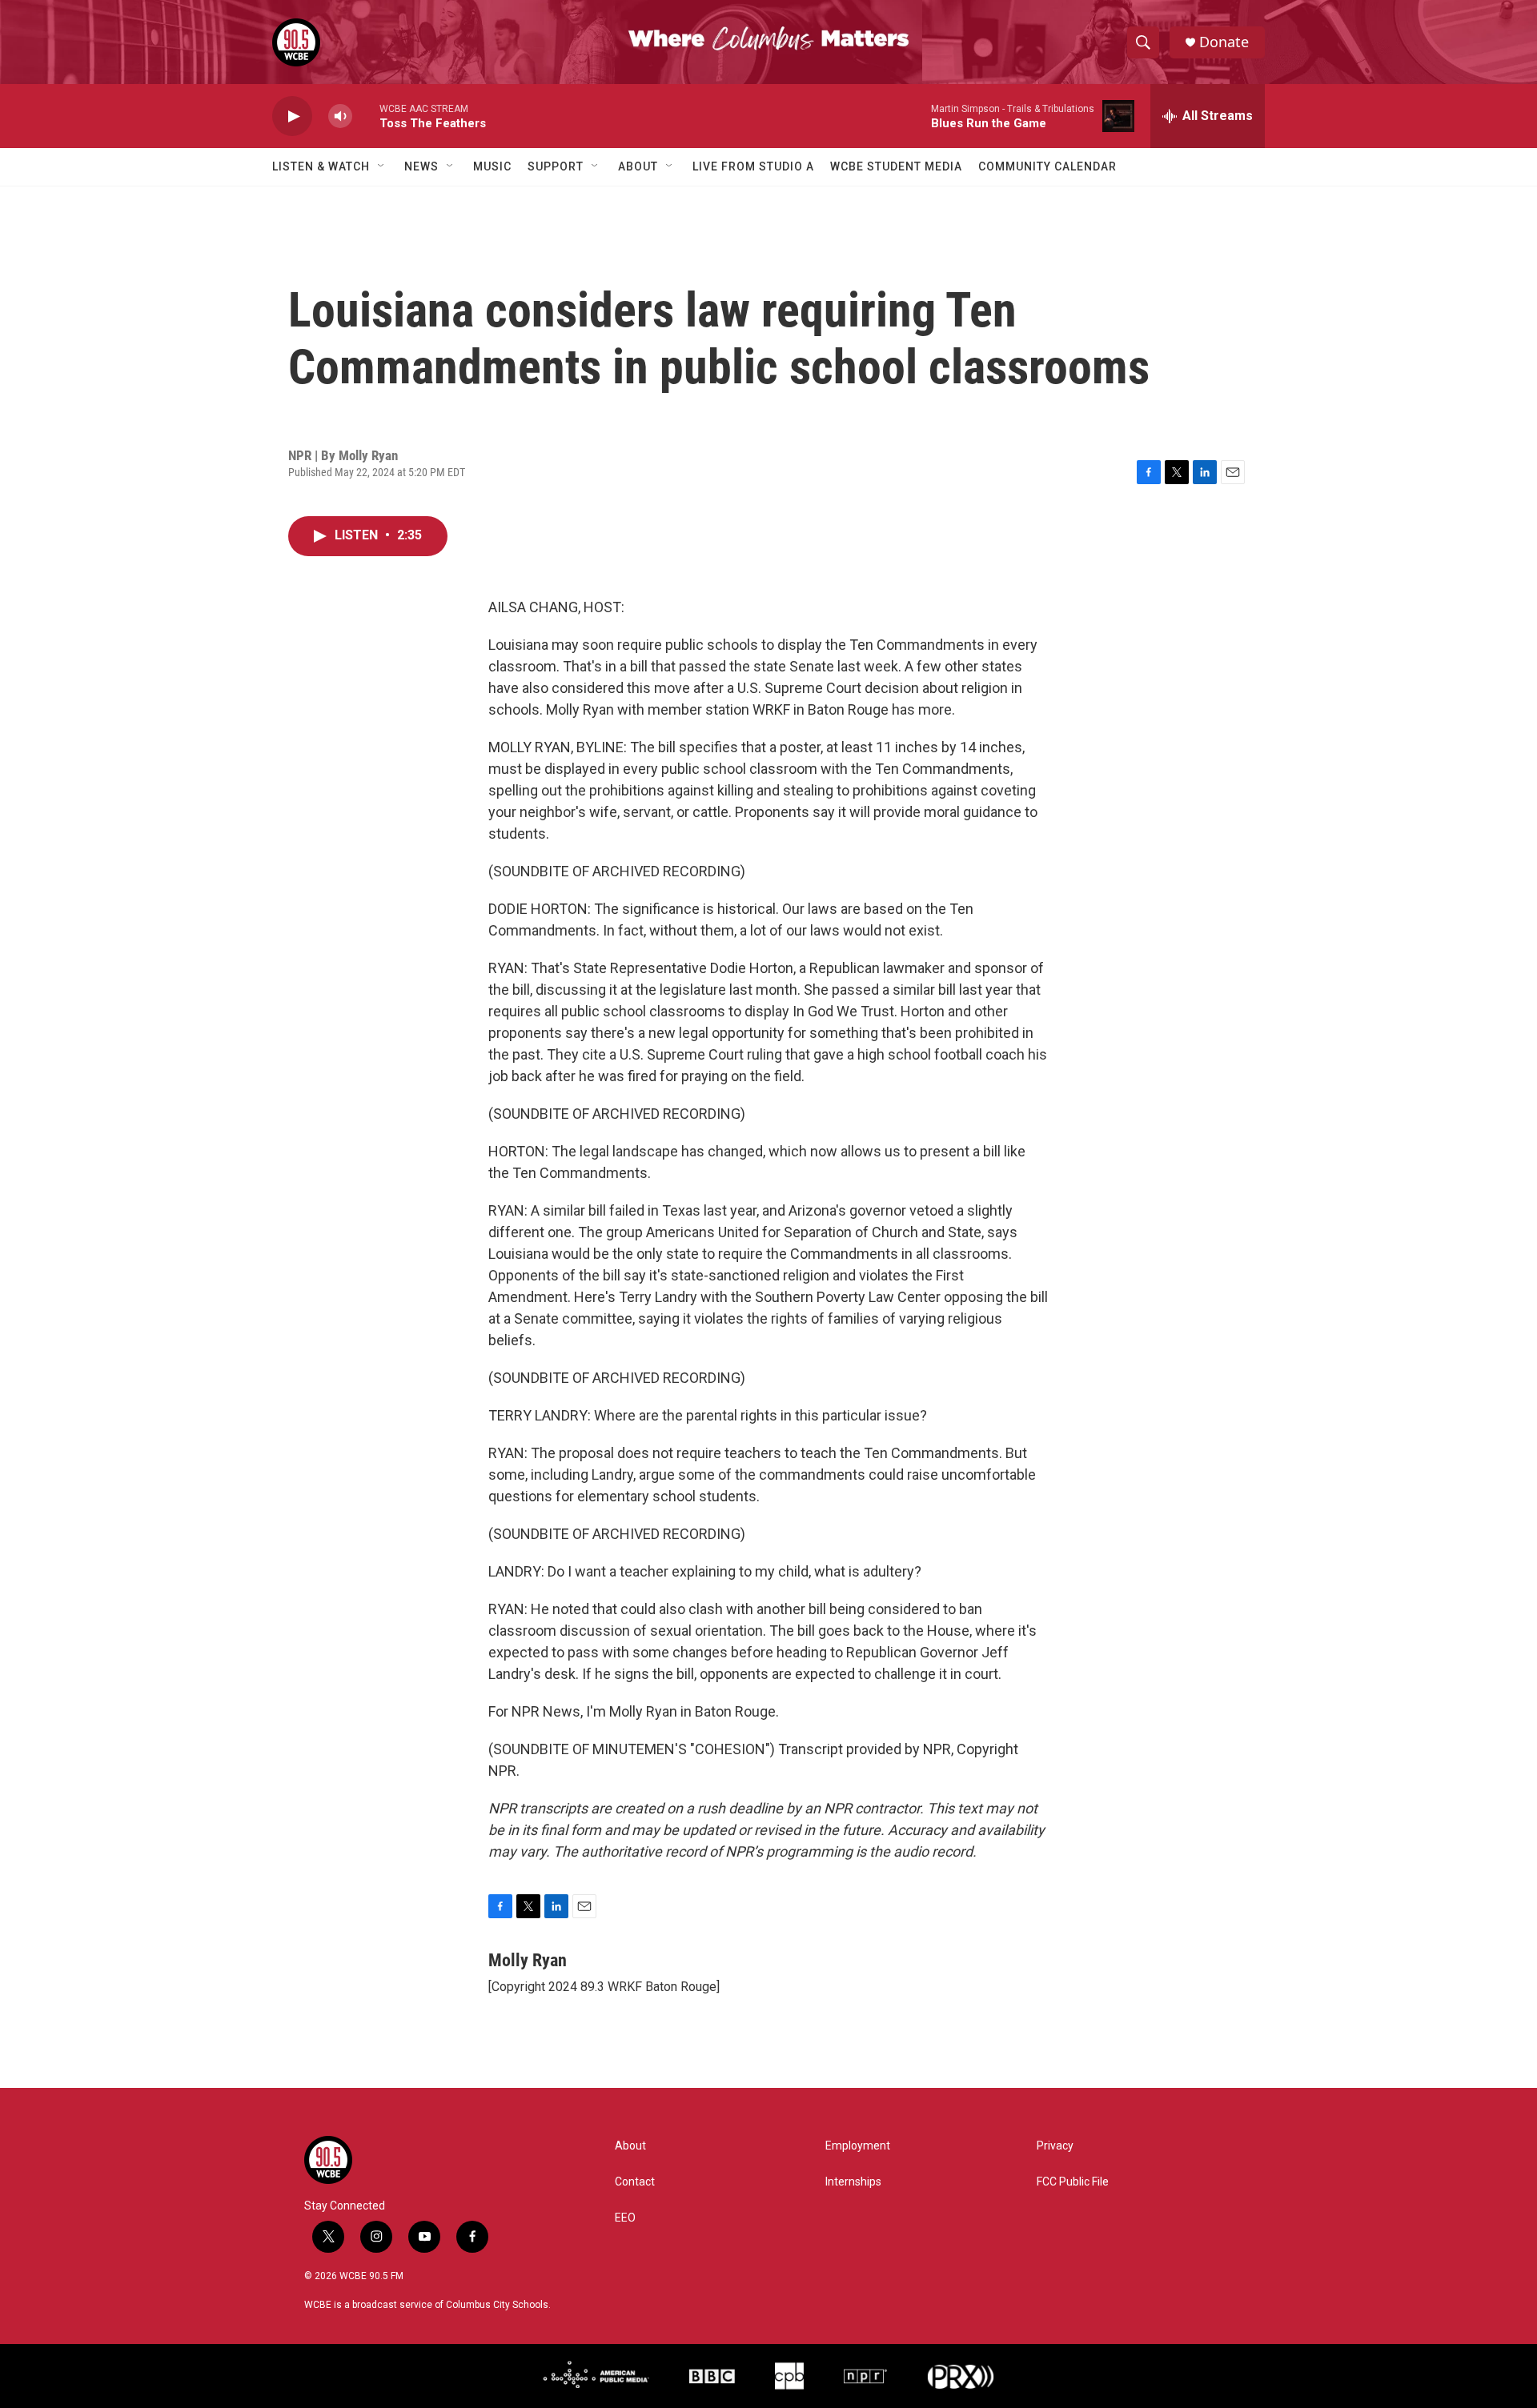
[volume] (340, 116)
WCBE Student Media (896, 166)
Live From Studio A (753, 166)
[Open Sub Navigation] (382, 166)
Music (492, 166)
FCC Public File (1073, 2182)
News (421, 166)
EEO (625, 2218)
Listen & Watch (321, 166)
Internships (853, 2182)
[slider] (366, 116)
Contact (635, 2182)
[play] (292, 116)
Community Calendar (1047, 166)
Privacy (1055, 2146)
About (638, 166)
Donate (1224, 42)
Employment (858, 2146)
